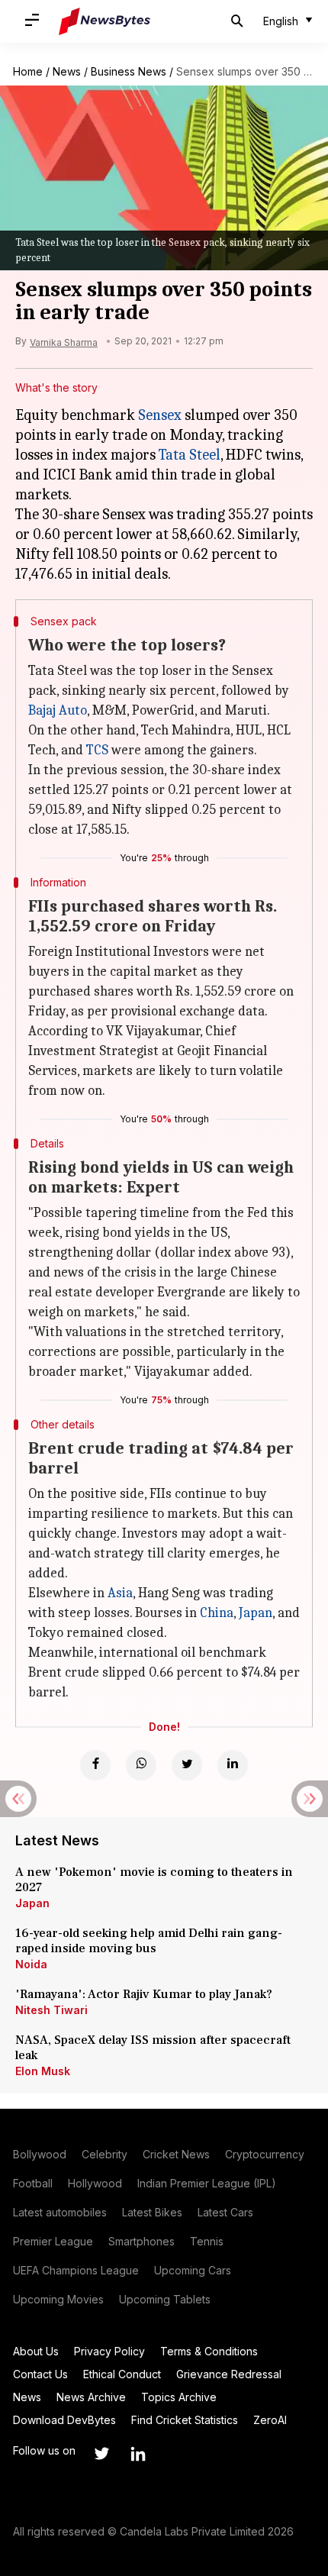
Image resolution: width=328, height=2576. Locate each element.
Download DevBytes (64, 2420)
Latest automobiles (60, 2212)
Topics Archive (179, 2397)
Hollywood (95, 2183)
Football (33, 2183)
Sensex (160, 415)
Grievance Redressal (229, 2374)
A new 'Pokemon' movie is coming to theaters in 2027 (154, 1880)
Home (28, 71)
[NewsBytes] (105, 21)
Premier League (53, 2241)
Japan (256, 1613)
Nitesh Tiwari (51, 2010)
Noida (31, 1964)
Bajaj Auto (58, 710)
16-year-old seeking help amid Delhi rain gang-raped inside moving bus (149, 1941)
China (217, 1613)
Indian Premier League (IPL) (207, 2183)
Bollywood (40, 2154)
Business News (129, 71)
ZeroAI (270, 2420)
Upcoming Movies (58, 2299)
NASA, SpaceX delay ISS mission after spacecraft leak (153, 2048)
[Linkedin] (233, 1765)
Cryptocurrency (265, 2154)
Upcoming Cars (193, 2270)
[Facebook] (95, 1765)
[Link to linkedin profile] (138, 2454)
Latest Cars (225, 2212)
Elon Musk (43, 2071)
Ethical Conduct (122, 2374)
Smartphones (141, 2241)
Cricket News (176, 2154)
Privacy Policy (109, 2351)
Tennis (207, 2241)
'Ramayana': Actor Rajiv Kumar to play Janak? (144, 1994)
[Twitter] (187, 1765)
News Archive (91, 2397)
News (67, 71)
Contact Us (40, 2374)
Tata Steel (190, 455)
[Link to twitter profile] (101, 2454)
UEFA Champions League (76, 2270)
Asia (120, 1593)
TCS (97, 750)
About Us (36, 2351)
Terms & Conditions (209, 2351)
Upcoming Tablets (165, 2299)
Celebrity (105, 2154)
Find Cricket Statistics (185, 2420)
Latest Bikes (152, 2212)
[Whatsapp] (141, 1765)
